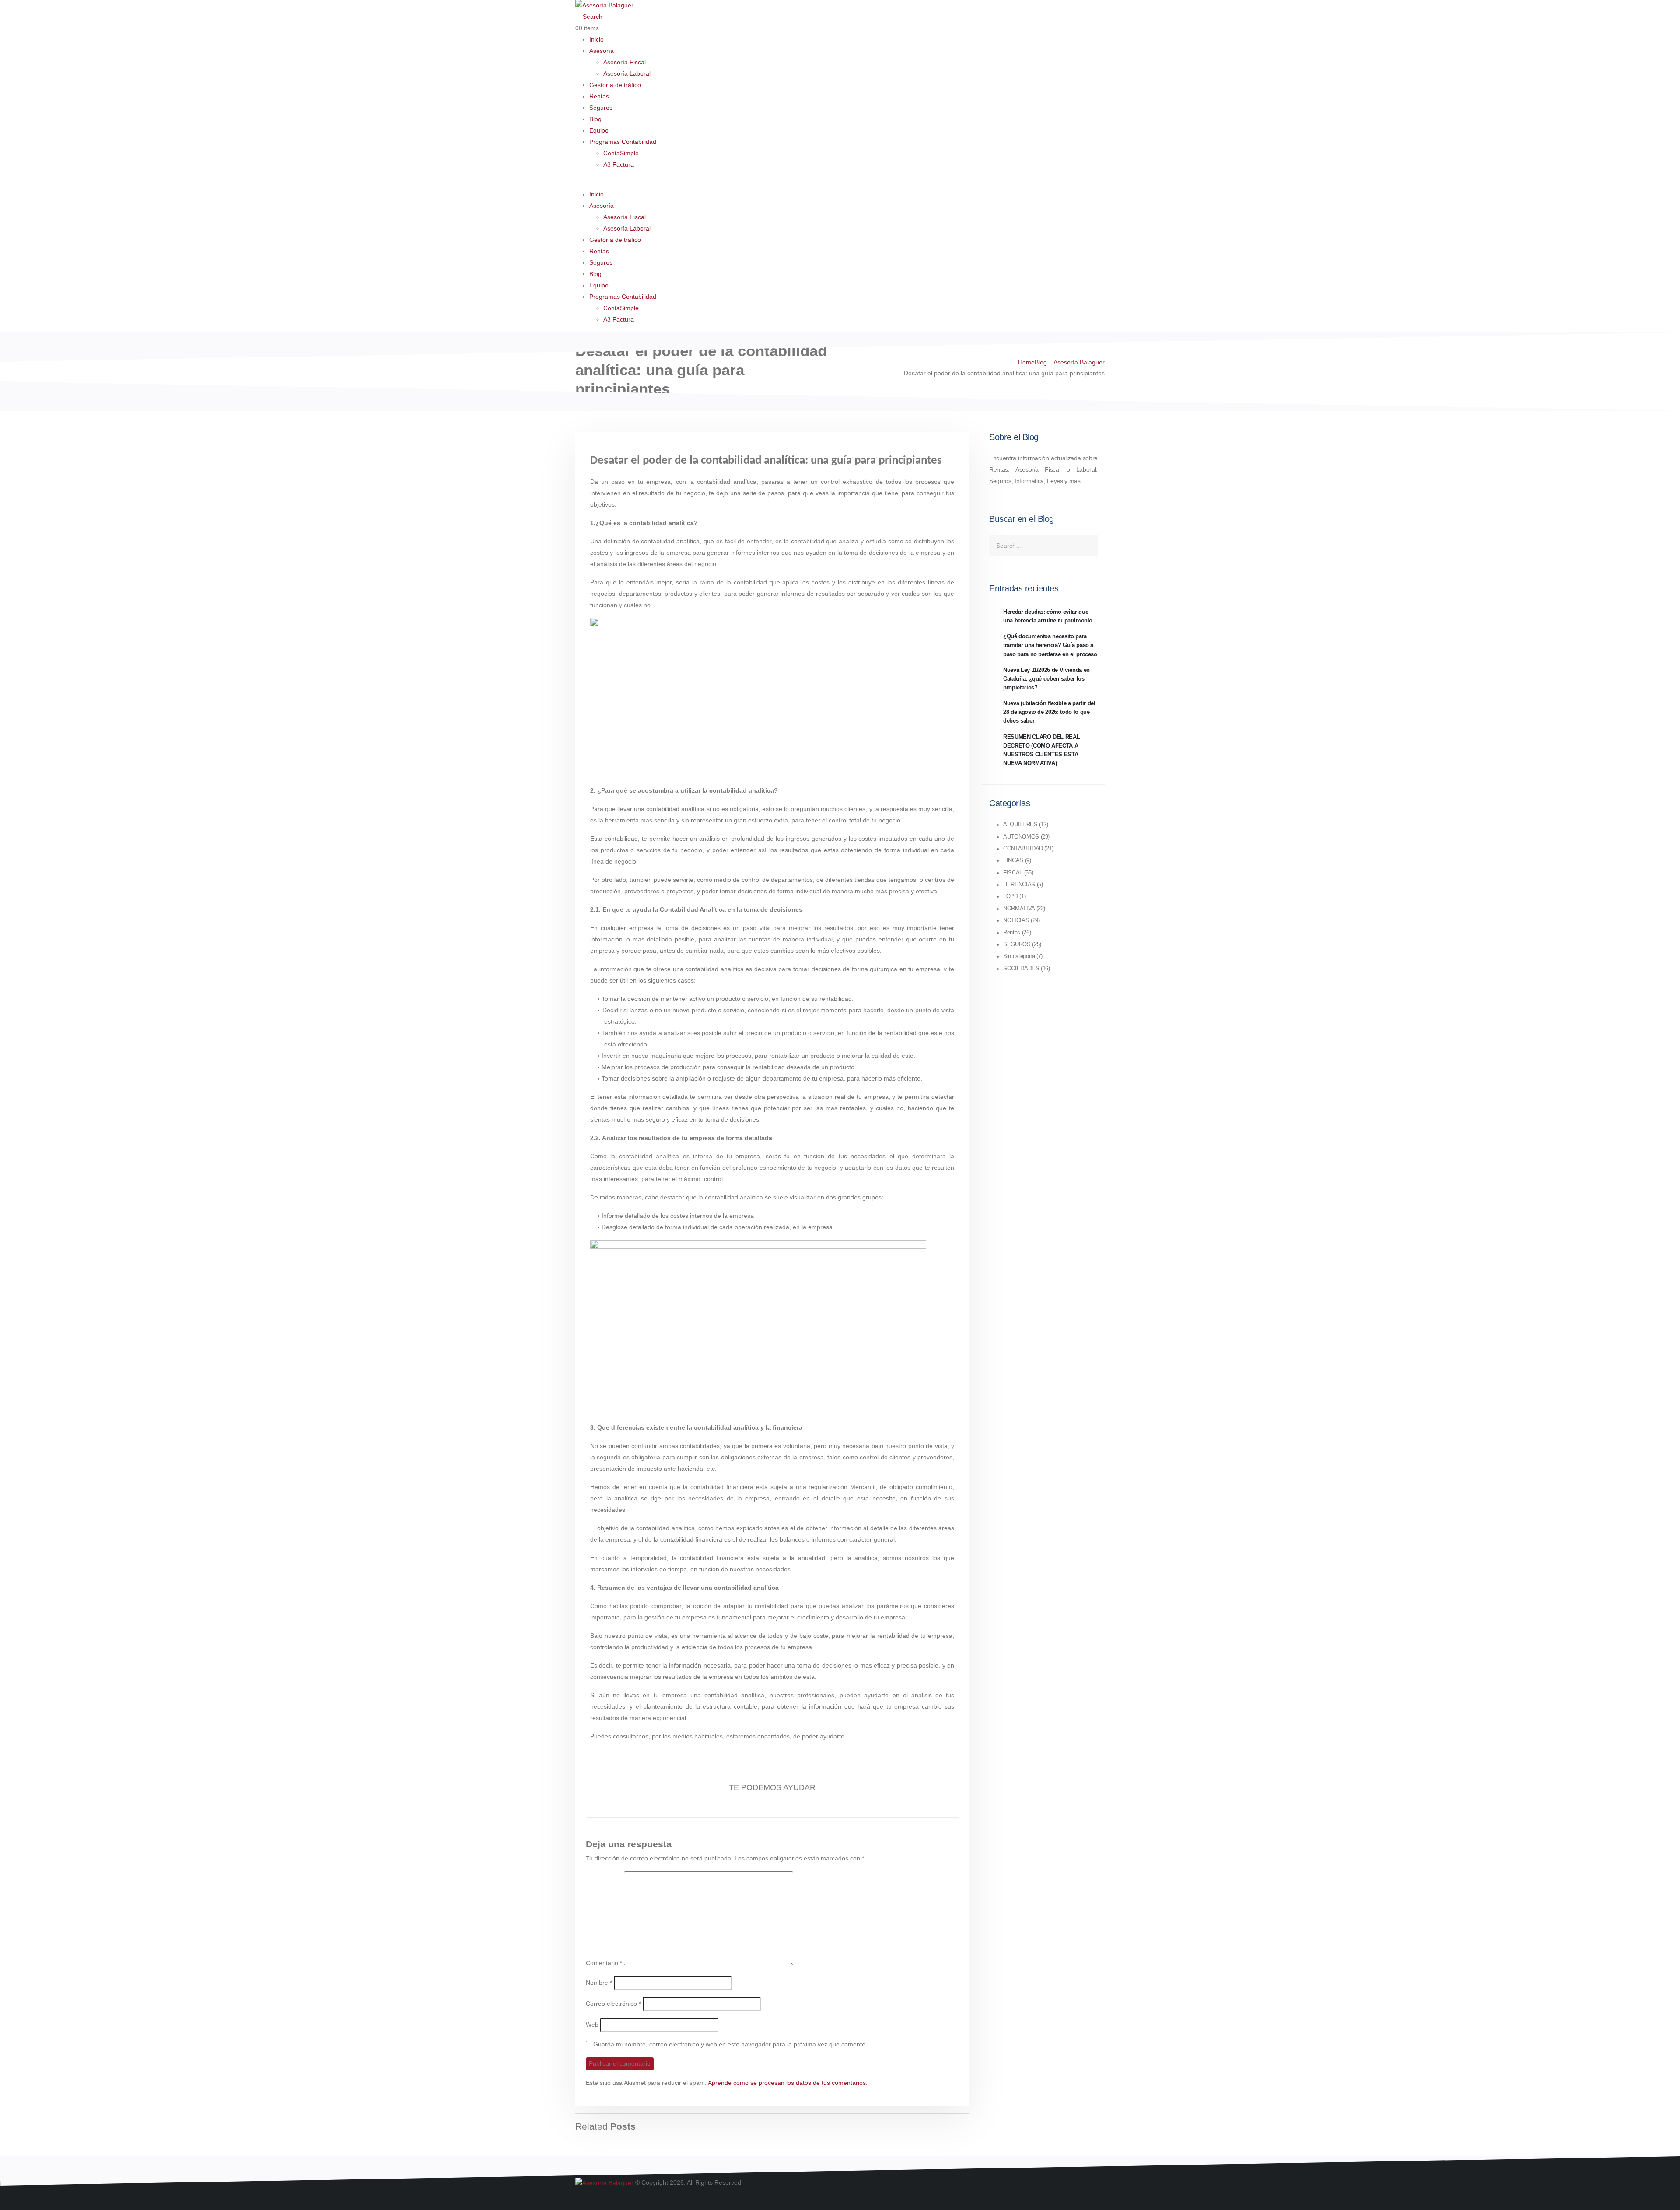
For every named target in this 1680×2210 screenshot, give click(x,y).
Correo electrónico (613, 2004)
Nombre (599, 1983)
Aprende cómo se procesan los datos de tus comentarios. (788, 2083)
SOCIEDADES (1021, 969)
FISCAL (1013, 873)
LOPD (1011, 896)
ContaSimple (621, 153)
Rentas (599, 96)
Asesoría (602, 51)
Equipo (599, 130)
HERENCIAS (1019, 885)
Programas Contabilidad (623, 142)
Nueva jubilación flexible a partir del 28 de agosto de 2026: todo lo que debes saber (1049, 712)
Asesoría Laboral (627, 73)
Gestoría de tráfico (615, 85)
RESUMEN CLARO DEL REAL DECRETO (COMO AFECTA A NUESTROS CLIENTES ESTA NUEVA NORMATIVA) (1041, 750)
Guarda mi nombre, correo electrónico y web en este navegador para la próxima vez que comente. (730, 2044)
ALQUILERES (1020, 825)
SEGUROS (1017, 944)
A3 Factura (619, 164)
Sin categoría (1019, 956)
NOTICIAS (1016, 920)
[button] (589, 17)
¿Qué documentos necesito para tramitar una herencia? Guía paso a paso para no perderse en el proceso (1050, 645)
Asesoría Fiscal (625, 62)
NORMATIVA (1019, 909)
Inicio (597, 39)
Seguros (601, 108)
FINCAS (1013, 860)
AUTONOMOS (1021, 837)
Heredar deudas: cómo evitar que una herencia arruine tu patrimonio (1048, 616)
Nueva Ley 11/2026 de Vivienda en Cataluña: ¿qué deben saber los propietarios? (1046, 679)
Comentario (604, 1963)
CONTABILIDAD (1023, 849)
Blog (595, 119)
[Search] (1090, 546)
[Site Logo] (604, 5)
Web (592, 2025)
